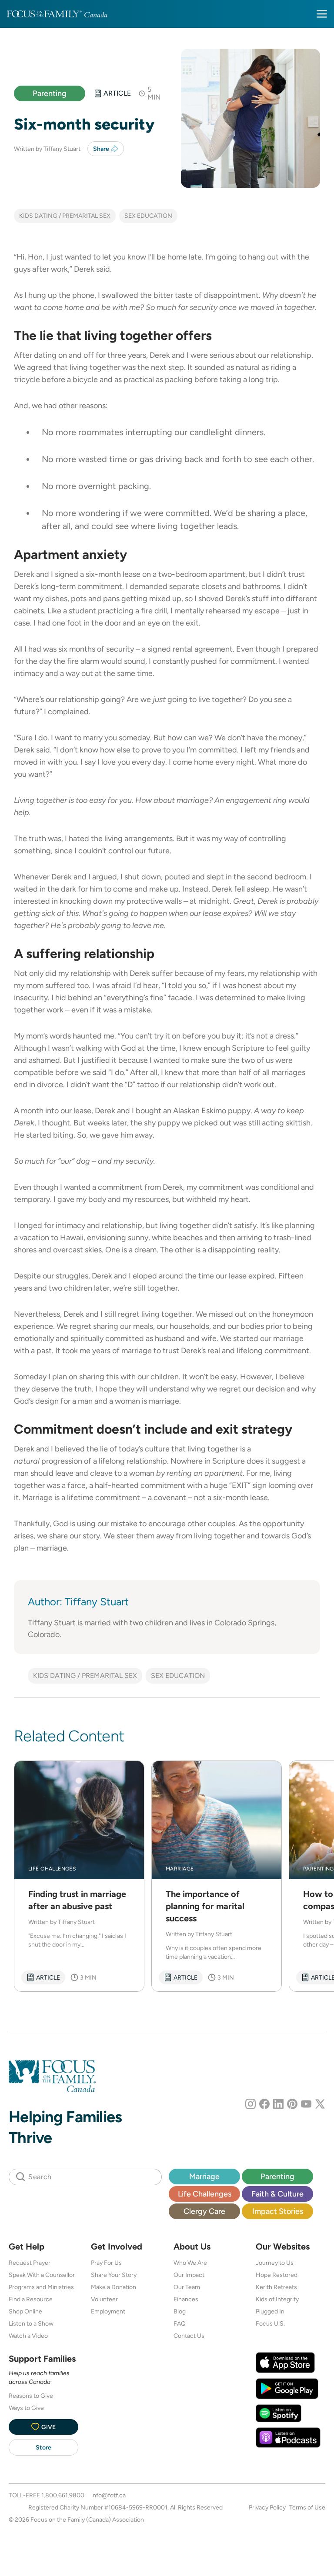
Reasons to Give (31, 2396)
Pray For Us (106, 2263)
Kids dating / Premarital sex (65, 216)
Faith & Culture (277, 2194)
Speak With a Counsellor (42, 2275)
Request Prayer (30, 2263)
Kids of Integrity (277, 2299)
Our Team (187, 2287)
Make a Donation (114, 2287)
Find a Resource (31, 2299)
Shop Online (25, 2311)
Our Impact (189, 2275)
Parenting (50, 93)
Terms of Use (307, 2507)
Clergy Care (204, 2211)
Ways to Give (26, 2408)
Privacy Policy (267, 2507)
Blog (180, 2311)
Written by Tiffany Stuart (47, 149)
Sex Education (148, 216)
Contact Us (189, 2336)
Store (43, 2447)
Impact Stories (278, 2211)
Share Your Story (114, 2275)
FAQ (180, 2323)
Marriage (204, 2176)
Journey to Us (275, 2263)
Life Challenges (205, 2194)
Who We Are (190, 2263)
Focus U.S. (270, 2323)
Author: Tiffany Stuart (78, 1602)
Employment (108, 2311)
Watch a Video (28, 2336)
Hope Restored (277, 2275)
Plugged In (270, 2311)
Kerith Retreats (276, 2287)
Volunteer (104, 2299)
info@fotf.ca (109, 2495)
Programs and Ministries (41, 2287)
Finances (186, 2299)
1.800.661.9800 (63, 2495)
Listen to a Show (31, 2323)
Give (48, 2427)
